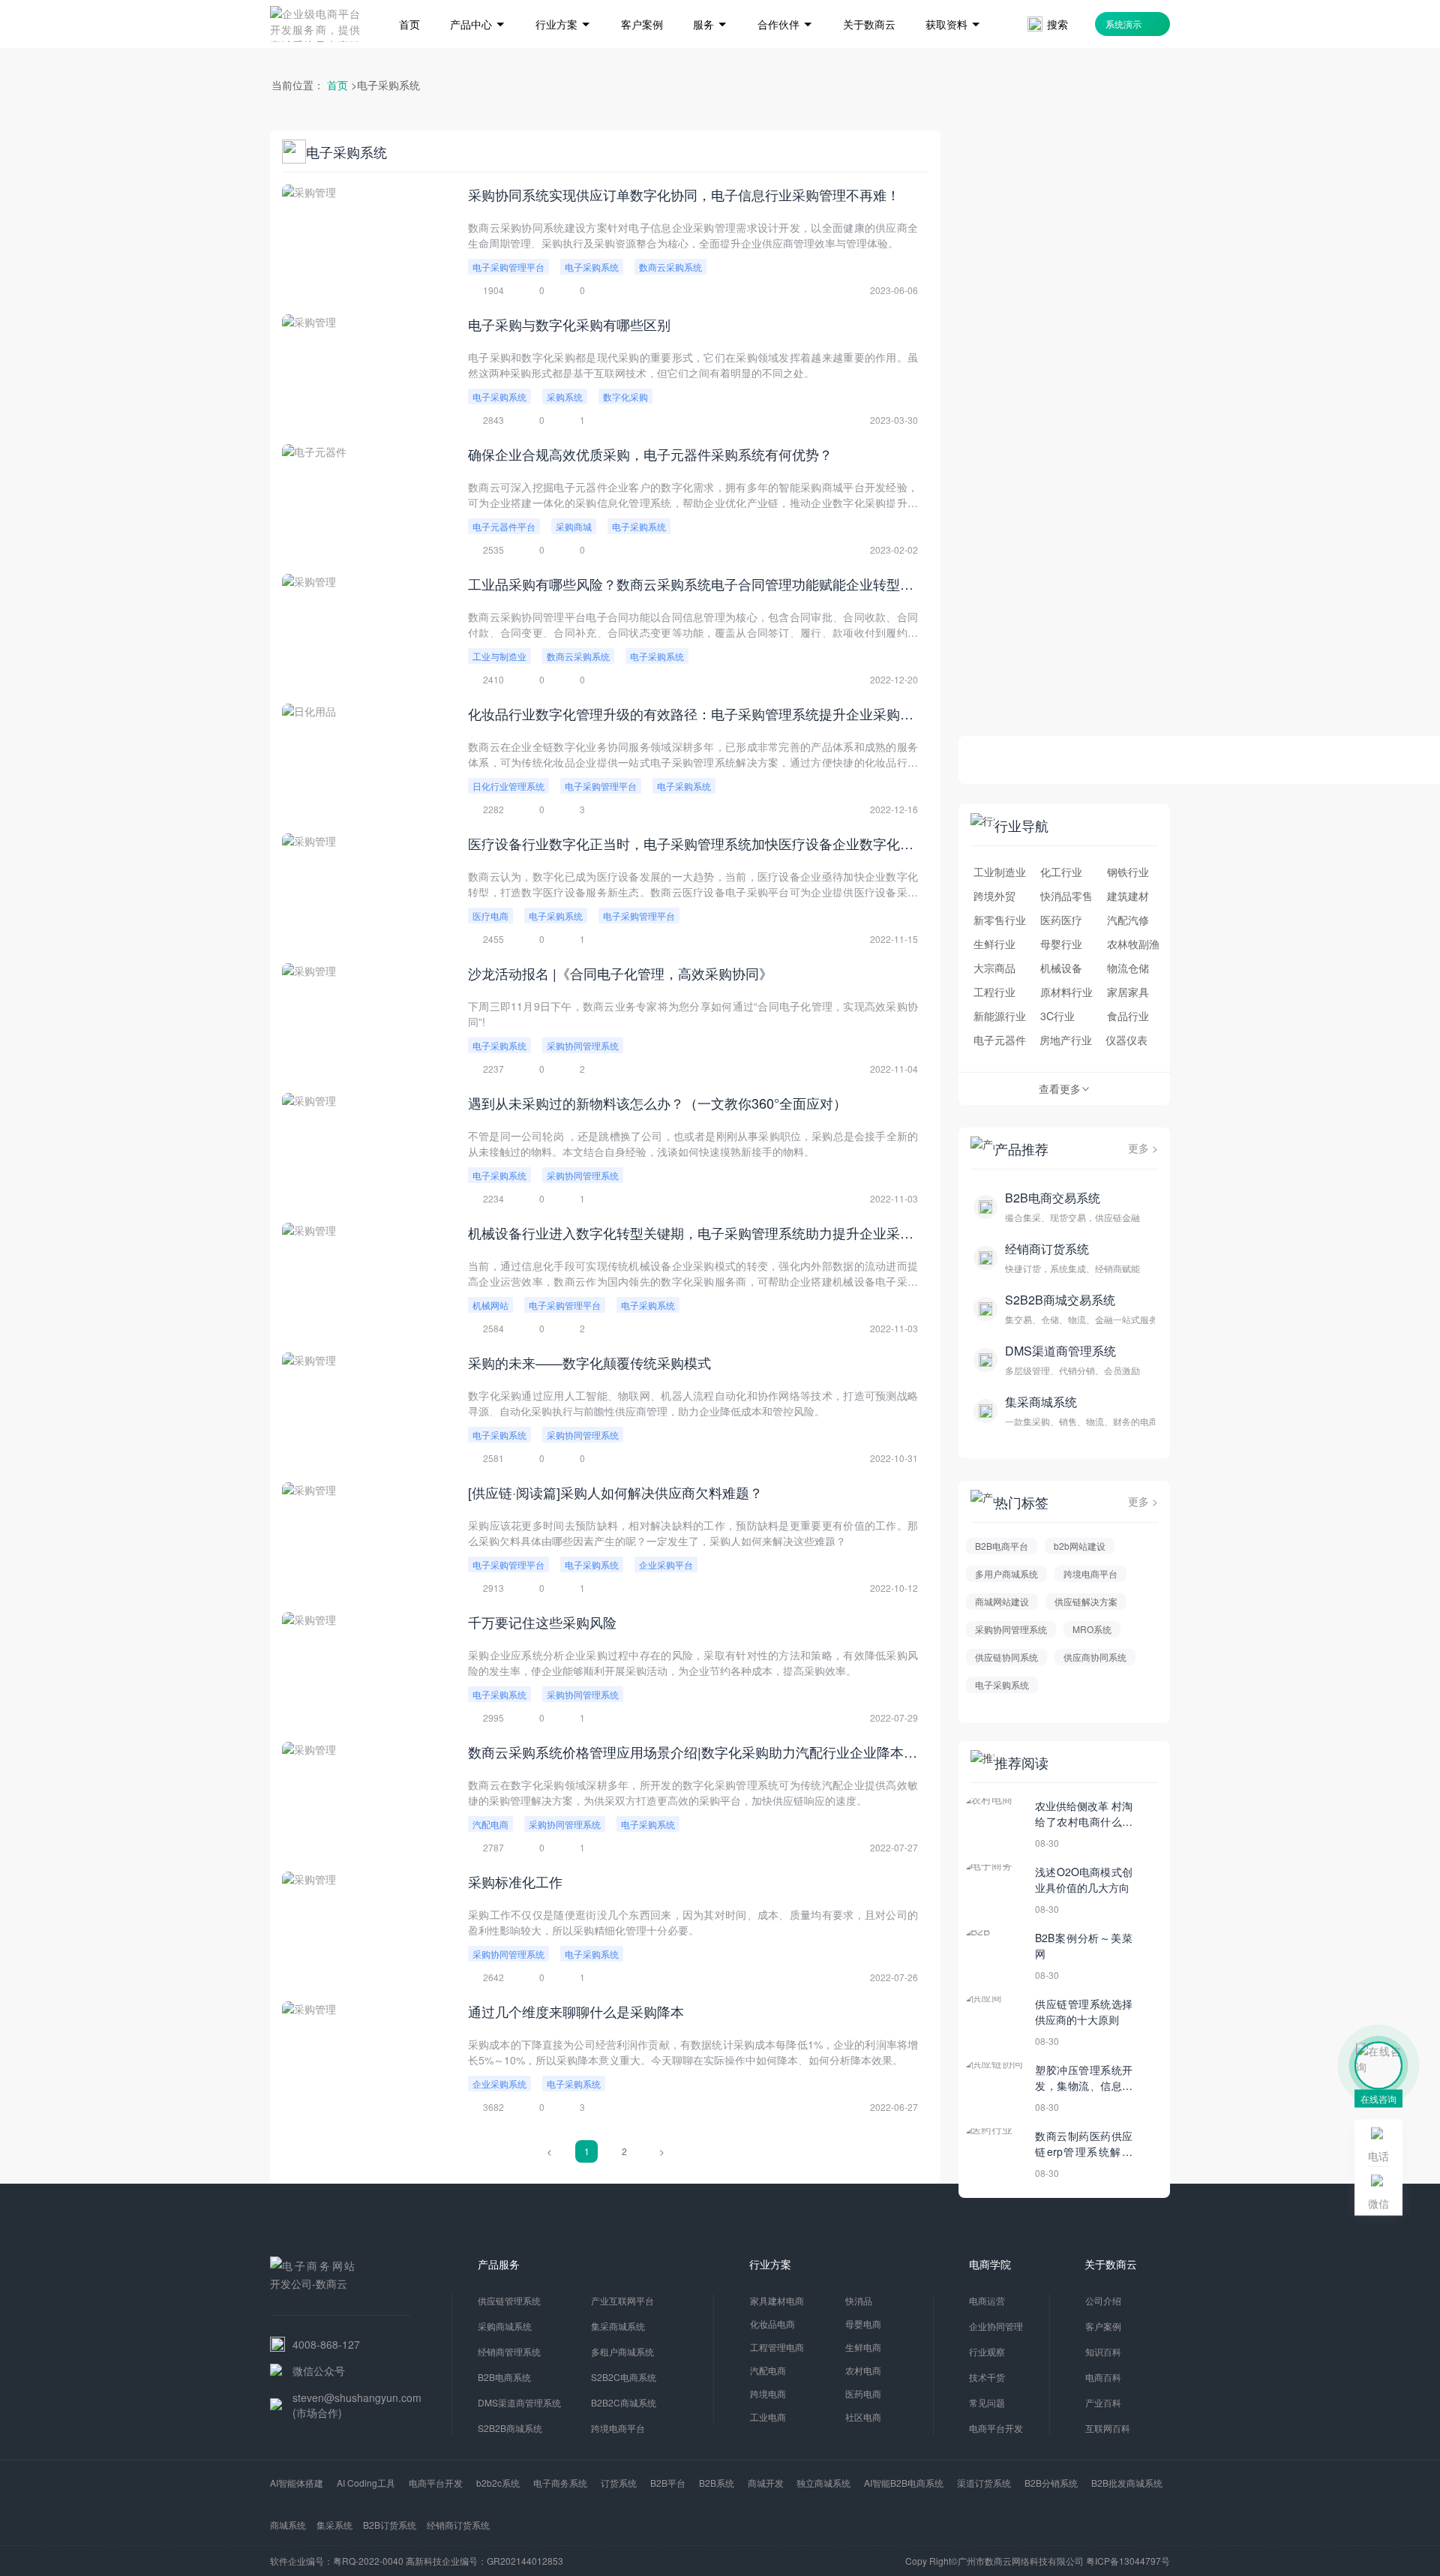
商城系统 (288, 2525)
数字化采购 (625, 396)
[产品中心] (478, 2)
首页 (337, 85)
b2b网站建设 (1080, 1546)
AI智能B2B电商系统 (904, 2483)
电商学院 (990, 2264)
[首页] (409, 2)
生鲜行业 (994, 944)
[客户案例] (642, 2)
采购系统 (565, 396)
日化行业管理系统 (508, 786)
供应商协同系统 (1095, 1657)
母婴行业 (1061, 944)
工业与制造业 (499, 656)
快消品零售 (1066, 896)
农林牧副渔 (1133, 944)
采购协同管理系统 (583, 1045)
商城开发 (766, 2483)
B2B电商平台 (1002, 1546)
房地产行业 (1066, 1040)
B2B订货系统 (390, 2525)
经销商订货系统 (458, 2525)
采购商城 (574, 526)
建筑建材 (1128, 896)
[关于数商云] (869, 2)
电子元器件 (1000, 1040)
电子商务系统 (560, 2483)
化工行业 (1061, 872)
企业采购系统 (499, 2084)
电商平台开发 (436, 2483)
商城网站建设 (1002, 1601)
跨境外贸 (994, 896)
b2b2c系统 (498, 2483)
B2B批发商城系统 (1127, 2483)
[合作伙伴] (785, 2)
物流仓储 (1128, 968)
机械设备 (1061, 968)
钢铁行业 (1128, 872)
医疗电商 (490, 916)
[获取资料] (953, 2)
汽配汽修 (1128, 920)
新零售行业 (1000, 920)
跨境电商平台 (1090, 1573)
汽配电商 (490, 1824)
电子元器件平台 (504, 526)
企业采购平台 (666, 1564)
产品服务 (499, 2264)
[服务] (710, 2)
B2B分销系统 (1051, 2483)
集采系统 (334, 2525)
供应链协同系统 (1006, 1657)
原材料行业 (1066, 992)
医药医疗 (1061, 920)
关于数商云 (1111, 2264)
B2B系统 (717, 2483)
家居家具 (1128, 992)
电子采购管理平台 (508, 267)
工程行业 (994, 992)
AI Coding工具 (366, 2483)
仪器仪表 (1126, 1040)
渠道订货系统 (984, 2483)
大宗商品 (994, 968)
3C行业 (1057, 1016)
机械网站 (490, 1305)
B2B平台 (668, 2483)
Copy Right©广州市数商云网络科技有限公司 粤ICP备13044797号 (1038, 2561)
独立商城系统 (823, 2483)
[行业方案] (563, 2)
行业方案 (770, 2264)
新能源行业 (1000, 1016)
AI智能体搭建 (297, 2483)
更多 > (1143, 1148)
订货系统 (619, 2483)
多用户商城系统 (1006, 1573)
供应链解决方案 (1086, 1601)
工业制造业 (1000, 872)
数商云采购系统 (670, 267)
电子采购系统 (592, 267)
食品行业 (1128, 1016)
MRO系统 (1092, 1629)
